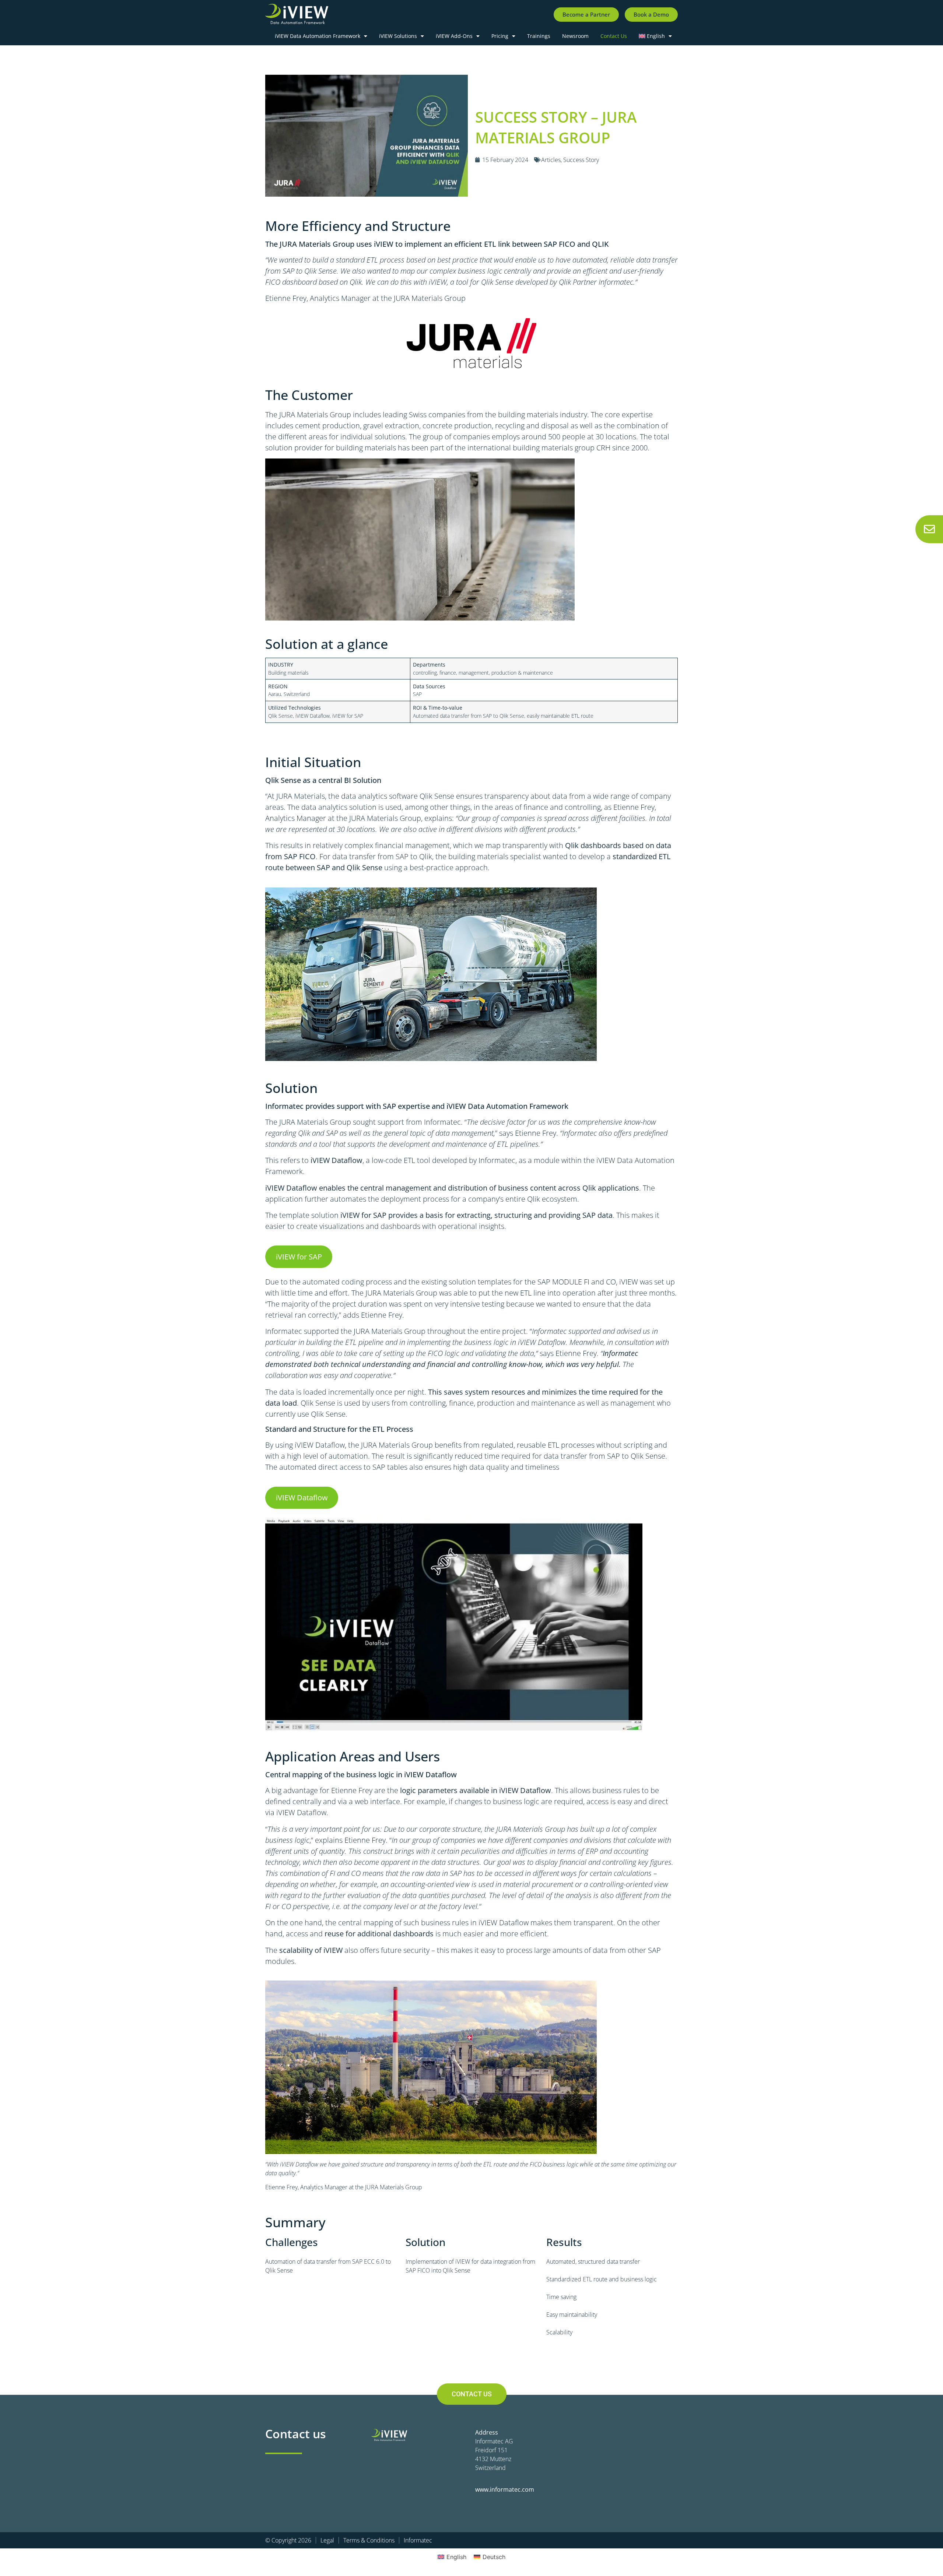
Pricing (500, 36)
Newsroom (575, 36)
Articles (551, 160)
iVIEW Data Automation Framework (318, 36)
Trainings (539, 36)
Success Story (581, 160)
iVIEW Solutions (398, 36)
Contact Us (614, 36)
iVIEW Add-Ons (454, 36)
